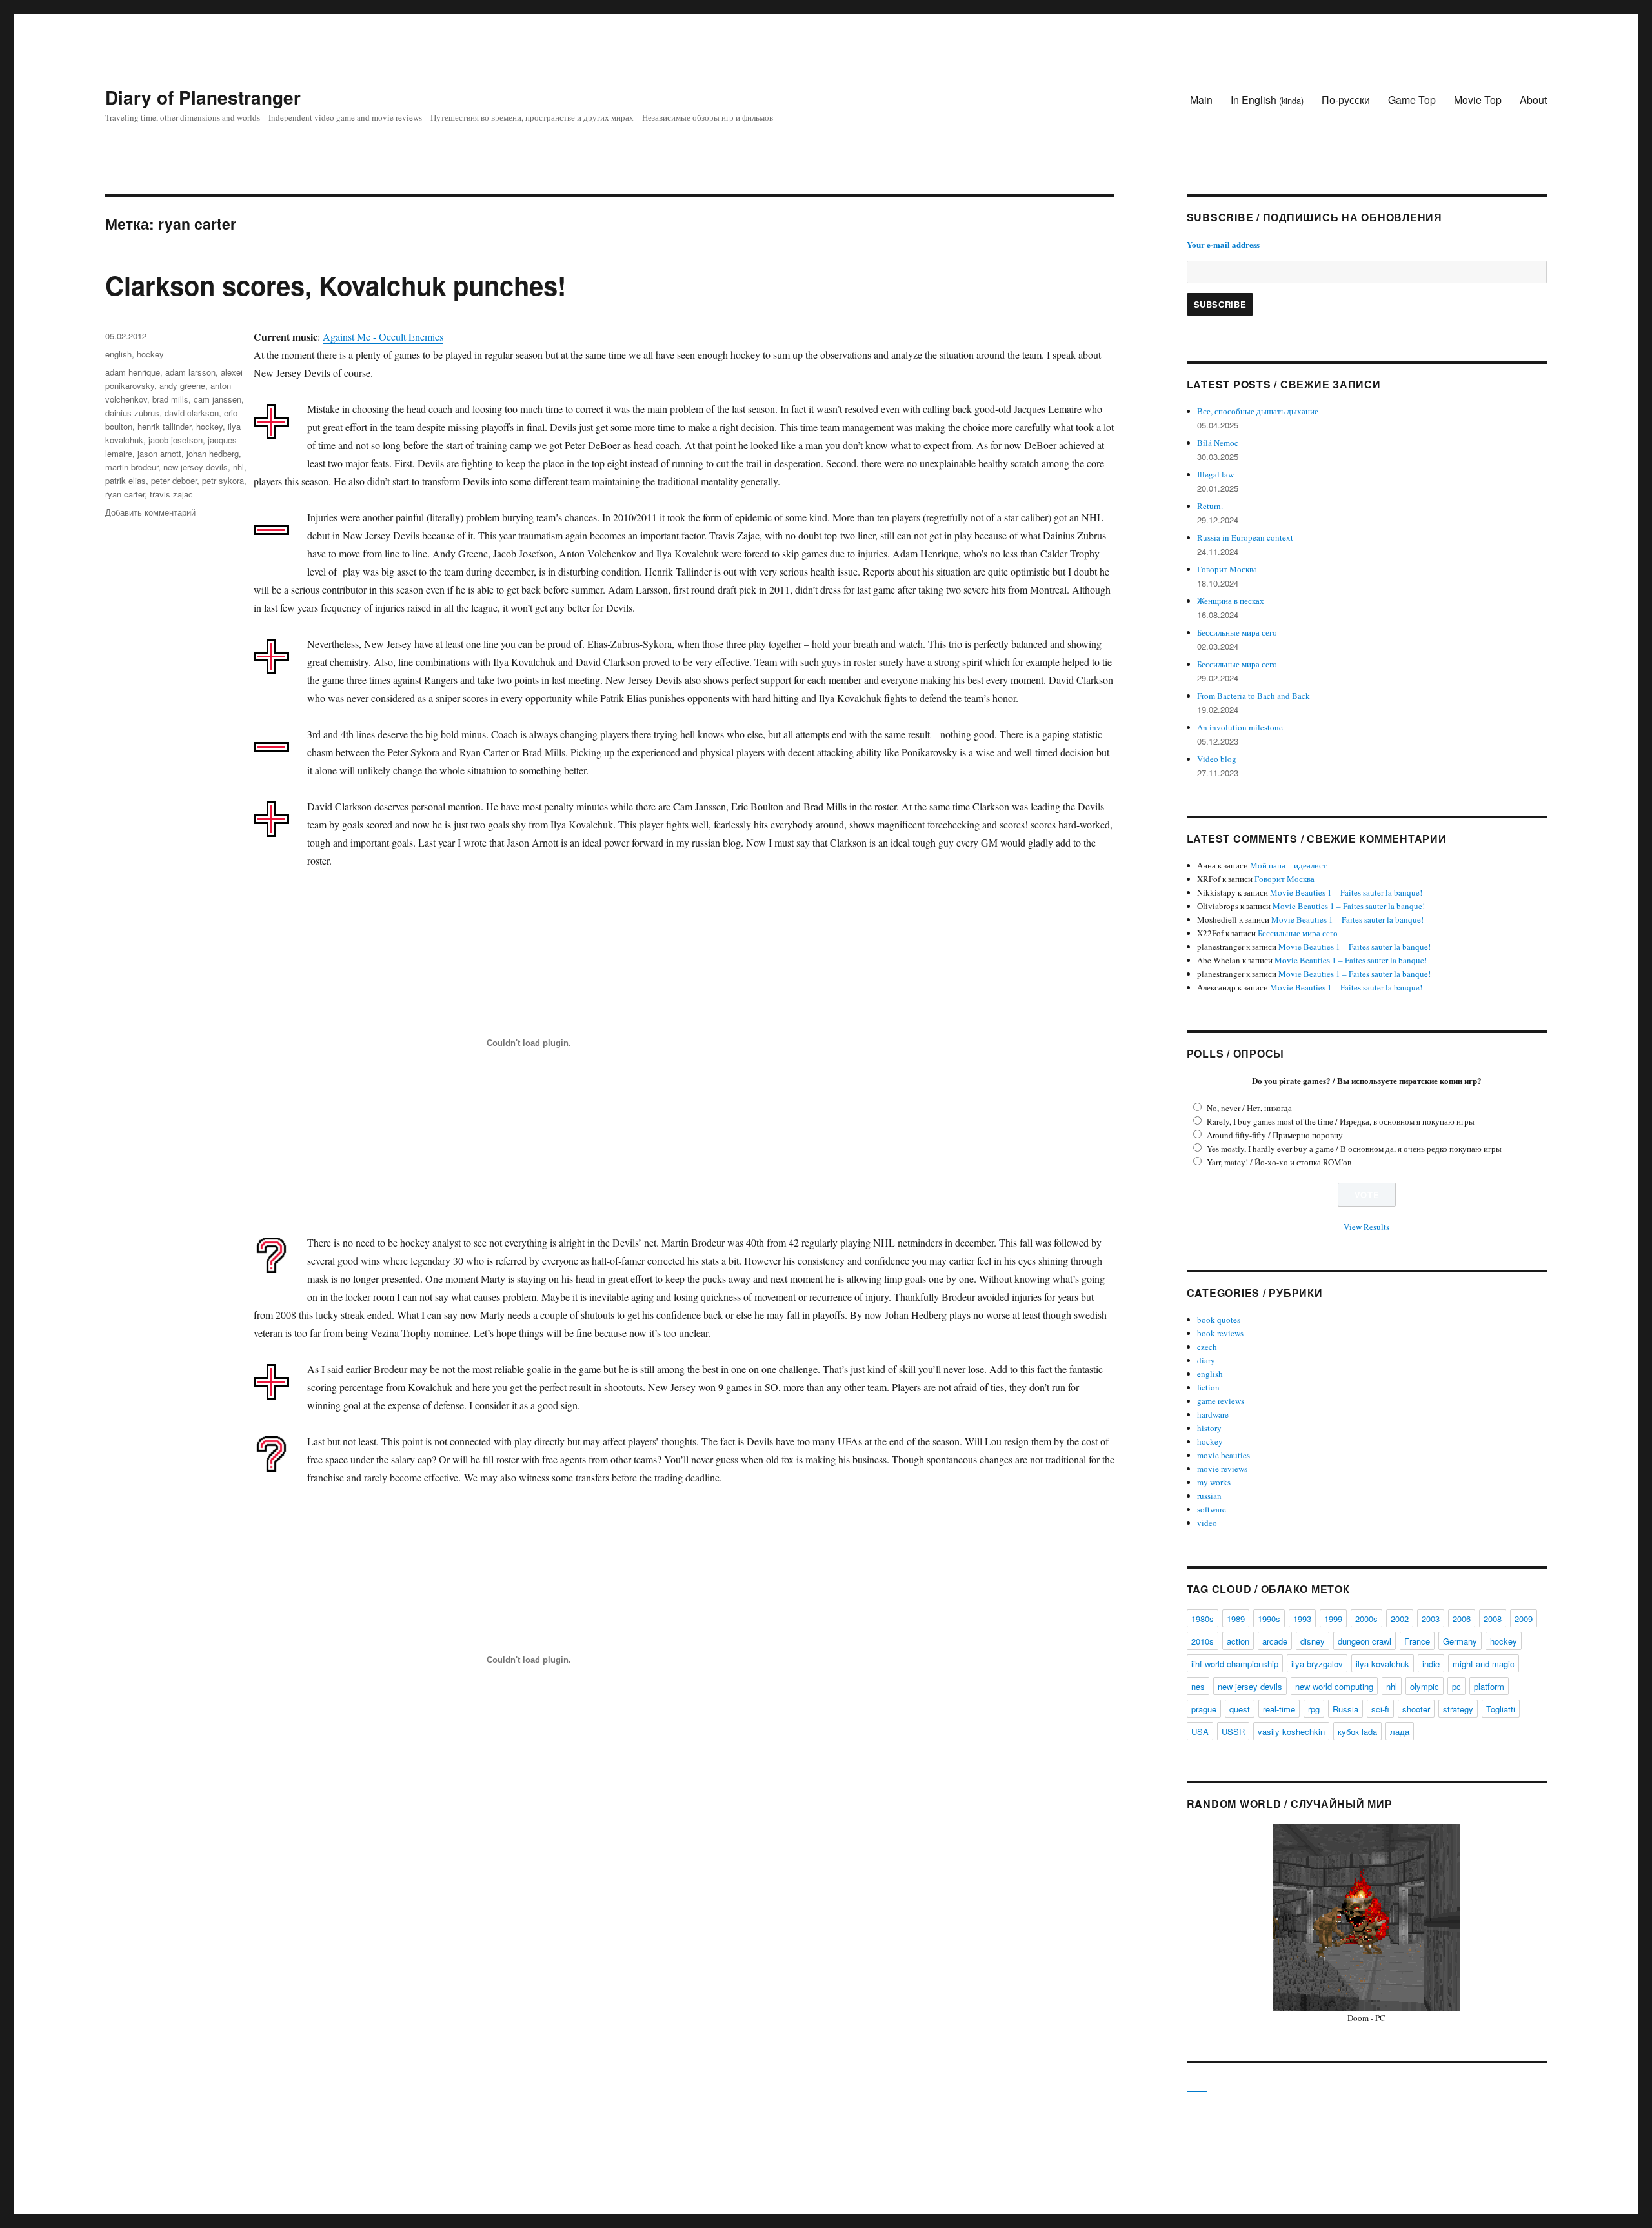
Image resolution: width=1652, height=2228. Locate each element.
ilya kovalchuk (1383, 1664)
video (1207, 1523)
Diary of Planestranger (203, 97)
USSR (1233, 1731)
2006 (1462, 1619)
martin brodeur (132, 467)
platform (1489, 1686)
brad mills (170, 399)
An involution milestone (1240, 727)
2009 (1524, 1619)
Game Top (1412, 100)
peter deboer (174, 480)
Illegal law (1215, 474)
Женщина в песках (1231, 601)
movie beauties (1224, 1455)
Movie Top (1478, 100)
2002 (1400, 1619)
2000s (1366, 1619)
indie (1431, 1664)
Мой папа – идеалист (1288, 865)
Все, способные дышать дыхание (1258, 411)
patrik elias (126, 480)
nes (1198, 1686)
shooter (1416, 1709)
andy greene (182, 386)
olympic (1425, 1686)
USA (1200, 1731)
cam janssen (217, 399)
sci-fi (1380, 1709)
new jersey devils (196, 467)
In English (1267, 100)
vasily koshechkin (1291, 1731)
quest (1240, 1709)
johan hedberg (213, 453)
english (118, 354)
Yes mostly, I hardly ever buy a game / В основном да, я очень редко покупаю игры (1354, 1149)
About (1533, 100)
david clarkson (192, 413)
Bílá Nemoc (1218, 443)
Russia (1345, 1709)
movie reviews (1222, 1469)
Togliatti (1501, 1709)
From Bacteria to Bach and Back (1254, 696)
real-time (1279, 1709)
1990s (1269, 1619)
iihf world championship (1235, 1664)
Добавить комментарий (150, 512)
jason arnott (159, 453)
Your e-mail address (1223, 244)
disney (1313, 1641)
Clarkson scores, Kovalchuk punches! (336, 285)
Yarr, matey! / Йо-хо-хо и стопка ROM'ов (1279, 1162)
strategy (1458, 1709)
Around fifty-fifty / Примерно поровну (1275, 1135)
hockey (150, 354)
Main (1201, 100)
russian (1209, 1496)
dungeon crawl (1365, 1641)
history (1209, 1428)
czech (1207, 1347)
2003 (1431, 1619)
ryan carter (125, 494)
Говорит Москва (1227, 569)
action (1238, 1641)
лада (1400, 1731)
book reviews (1220, 1333)
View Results (1366, 1227)
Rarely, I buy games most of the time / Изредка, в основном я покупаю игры (1341, 1121)
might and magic (1484, 1664)
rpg (1314, 1709)
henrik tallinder (164, 426)
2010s (1203, 1641)
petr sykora (223, 480)
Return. (1210, 506)
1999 (1333, 1619)
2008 (1493, 1619)
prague (1204, 1709)
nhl (238, 467)
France (1417, 1641)
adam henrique (133, 372)
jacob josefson (176, 440)
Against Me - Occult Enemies (383, 336)
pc (1456, 1686)
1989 (1236, 1619)
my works (1214, 1482)
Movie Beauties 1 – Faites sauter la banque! (1346, 892)
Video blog (1217, 759)
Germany (1460, 1641)
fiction (1208, 1387)
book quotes (1219, 1320)
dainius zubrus (132, 413)
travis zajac (171, 494)
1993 (1302, 1619)
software (1212, 1509)
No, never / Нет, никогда (1249, 1108)
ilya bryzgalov (1317, 1664)
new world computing (1334, 1686)
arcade (1275, 1641)
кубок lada (1357, 1731)
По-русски (1346, 100)
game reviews (1221, 1401)
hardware (1213, 1414)
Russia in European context (1245, 537)
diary (1206, 1360)
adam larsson (190, 372)
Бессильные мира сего (1237, 632)
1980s (1203, 1619)
